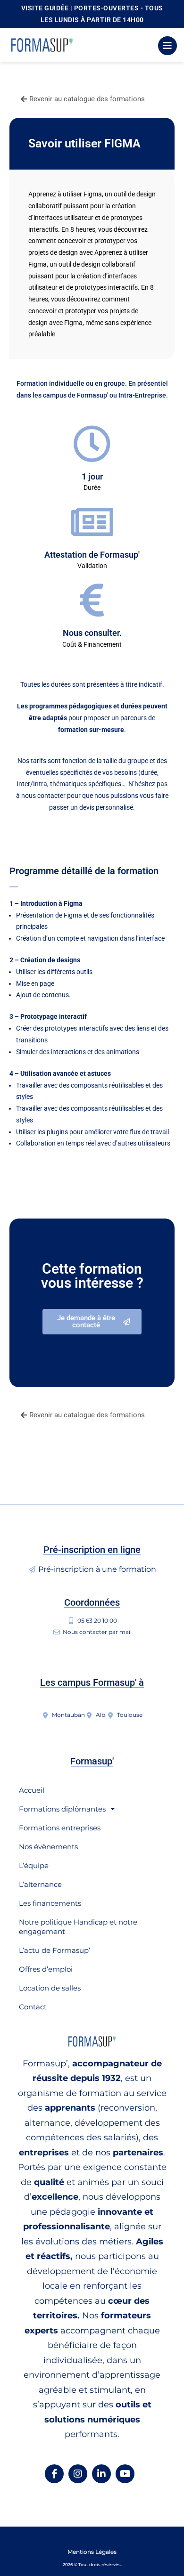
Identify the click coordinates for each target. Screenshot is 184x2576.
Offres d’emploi (46, 1969)
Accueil (32, 1790)
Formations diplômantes (62, 1809)
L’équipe (34, 1865)
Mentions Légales (92, 2552)
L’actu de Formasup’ (54, 1950)
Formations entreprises (60, 1828)
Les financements (50, 1903)
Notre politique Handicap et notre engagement (78, 1927)
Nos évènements (48, 1847)
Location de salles (50, 1988)
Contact (33, 2007)
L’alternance (40, 1884)
